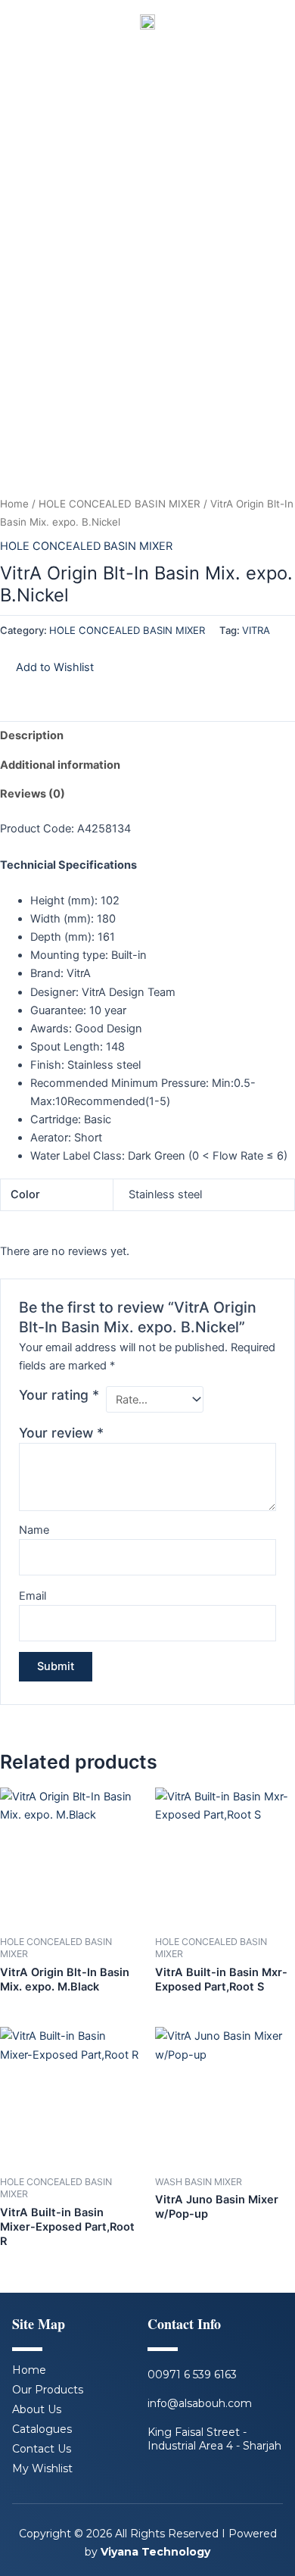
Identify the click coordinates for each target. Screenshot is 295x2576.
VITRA (256, 630)
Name (34, 1530)
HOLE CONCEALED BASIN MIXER (120, 504)
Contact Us (42, 2449)
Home (14, 504)
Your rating (59, 1395)
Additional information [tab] (60, 765)
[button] (47, 667)
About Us (37, 2409)
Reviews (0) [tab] (33, 794)
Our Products (48, 2390)
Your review (61, 1433)
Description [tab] (32, 735)
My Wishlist (42, 2468)
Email (33, 1596)
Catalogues (42, 2429)
